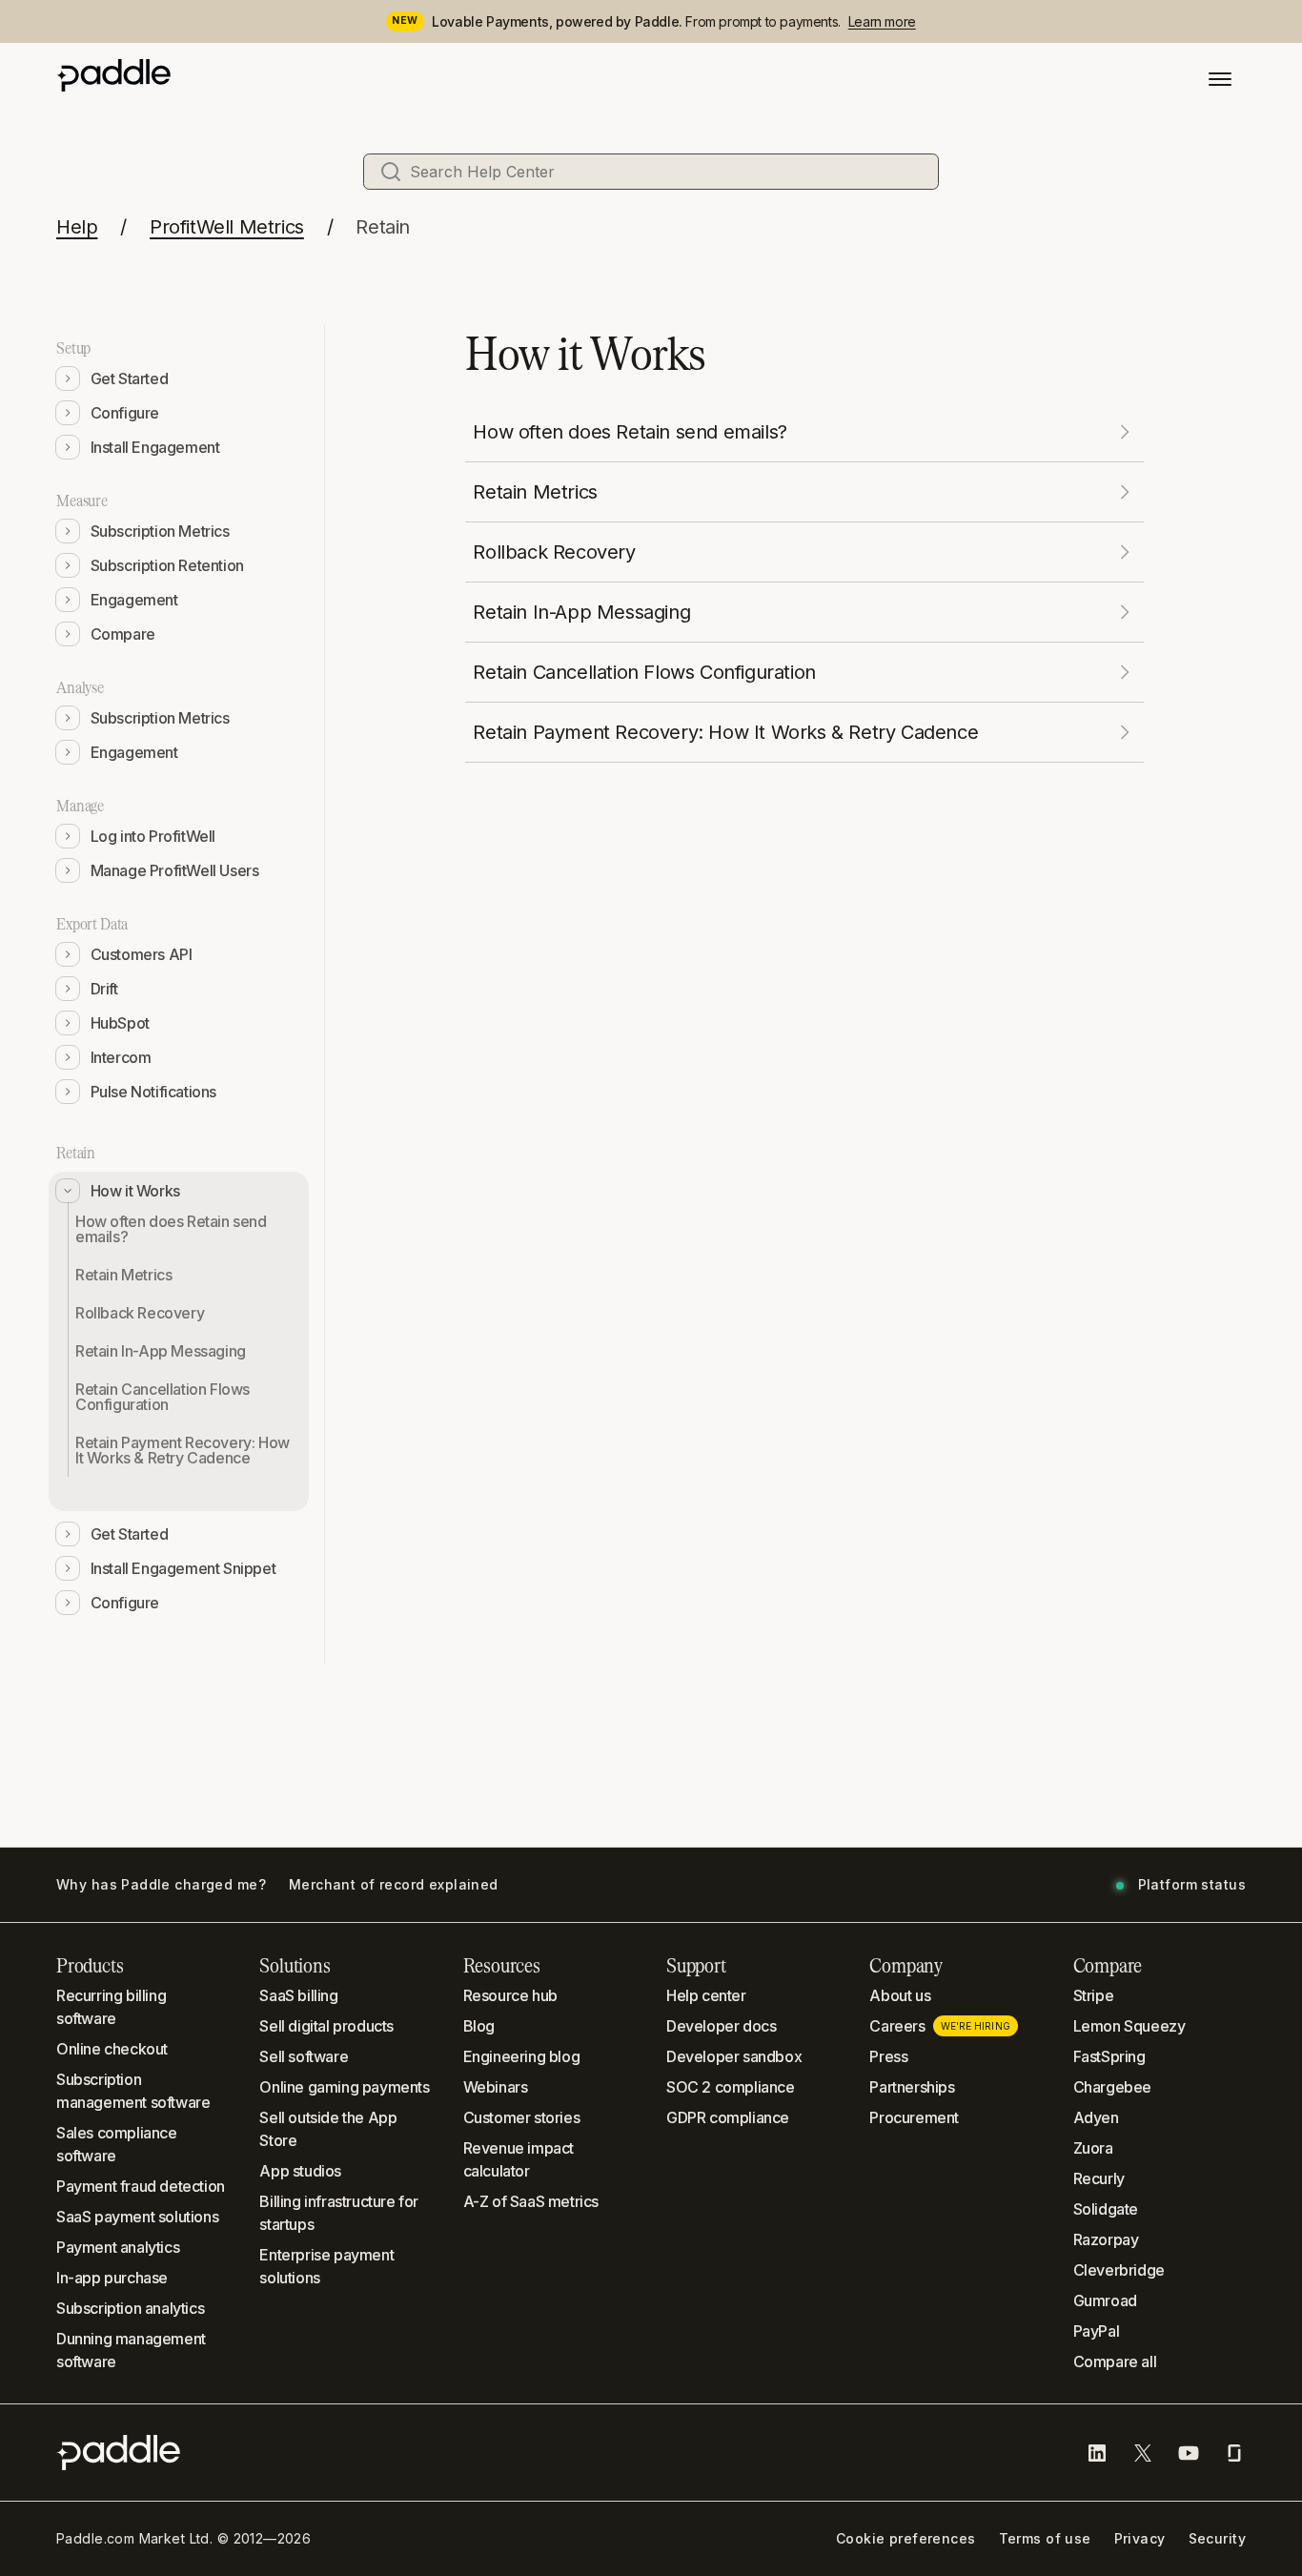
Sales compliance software (117, 2144)
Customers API (142, 954)
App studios (300, 2171)
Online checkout (112, 2049)
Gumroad (1105, 2300)
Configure (125, 413)
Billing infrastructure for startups (339, 2213)
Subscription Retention (167, 565)
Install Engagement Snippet (183, 1568)
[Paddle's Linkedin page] (1097, 2453)
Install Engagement (155, 447)
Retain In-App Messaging (161, 1351)
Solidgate (1106, 2209)
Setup (73, 348)
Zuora (1093, 2148)
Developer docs (721, 2026)
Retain (383, 227)
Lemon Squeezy (1129, 2026)
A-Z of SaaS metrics (531, 2201)
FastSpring (1109, 2056)
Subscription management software (133, 2091)
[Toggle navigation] (1220, 79)
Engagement (134, 600)
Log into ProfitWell (153, 836)
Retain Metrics (123, 1275)
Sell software (304, 2056)
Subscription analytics (130, 2308)
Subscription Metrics (160, 531)
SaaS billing (298, 1995)
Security (1217, 2539)
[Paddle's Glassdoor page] (1234, 2453)
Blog (479, 2026)
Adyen (1096, 2117)
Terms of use (1045, 2539)
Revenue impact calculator (519, 2159)
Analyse (80, 687)
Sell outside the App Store (328, 2129)
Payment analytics (118, 2247)
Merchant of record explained (394, 1885)
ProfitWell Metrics (227, 227)
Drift (104, 989)
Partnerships (912, 2087)
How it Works (135, 1191)
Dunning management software (131, 2350)
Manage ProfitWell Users (175, 870)
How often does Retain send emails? (171, 1229)
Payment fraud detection (141, 2186)
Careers (939, 2026)
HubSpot (120, 1023)
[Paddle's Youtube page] (1189, 2453)
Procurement (914, 2117)
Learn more (882, 21)
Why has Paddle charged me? (161, 1885)
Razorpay (1106, 2239)
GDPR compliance (728, 2117)
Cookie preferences (906, 2539)
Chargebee (1112, 2087)
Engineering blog (522, 2056)
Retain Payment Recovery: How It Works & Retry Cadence (183, 1450)
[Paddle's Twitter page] (1143, 2453)
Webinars (496, 2087)
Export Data (92, 924)
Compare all (1115, 2361)
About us (900, 1995)
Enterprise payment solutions (326, 2266)
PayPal (1097, 2331)
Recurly (1099, 2178)
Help (77, 227)
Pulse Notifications (153, 1092)
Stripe (1094, 1995)
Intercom (121, 1057)
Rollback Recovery (140, 1313)
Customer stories (522, 2117)
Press (888, 2056)
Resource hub (510, 1995)
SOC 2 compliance (731, 2087)
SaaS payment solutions (137, 2217)
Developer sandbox (734, 2056)
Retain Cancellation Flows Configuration (163, 1397)
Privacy (1140, 2539)
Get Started (130, 378)
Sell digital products (326, 2026)
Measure (82, 501)
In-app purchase (112, 2278)
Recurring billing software (111, 2007)
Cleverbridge (1119, 2270)
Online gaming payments (344, 2087)
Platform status (1192, 1885)
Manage (80, 806)
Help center (706, 1995)
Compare (123, 634)
